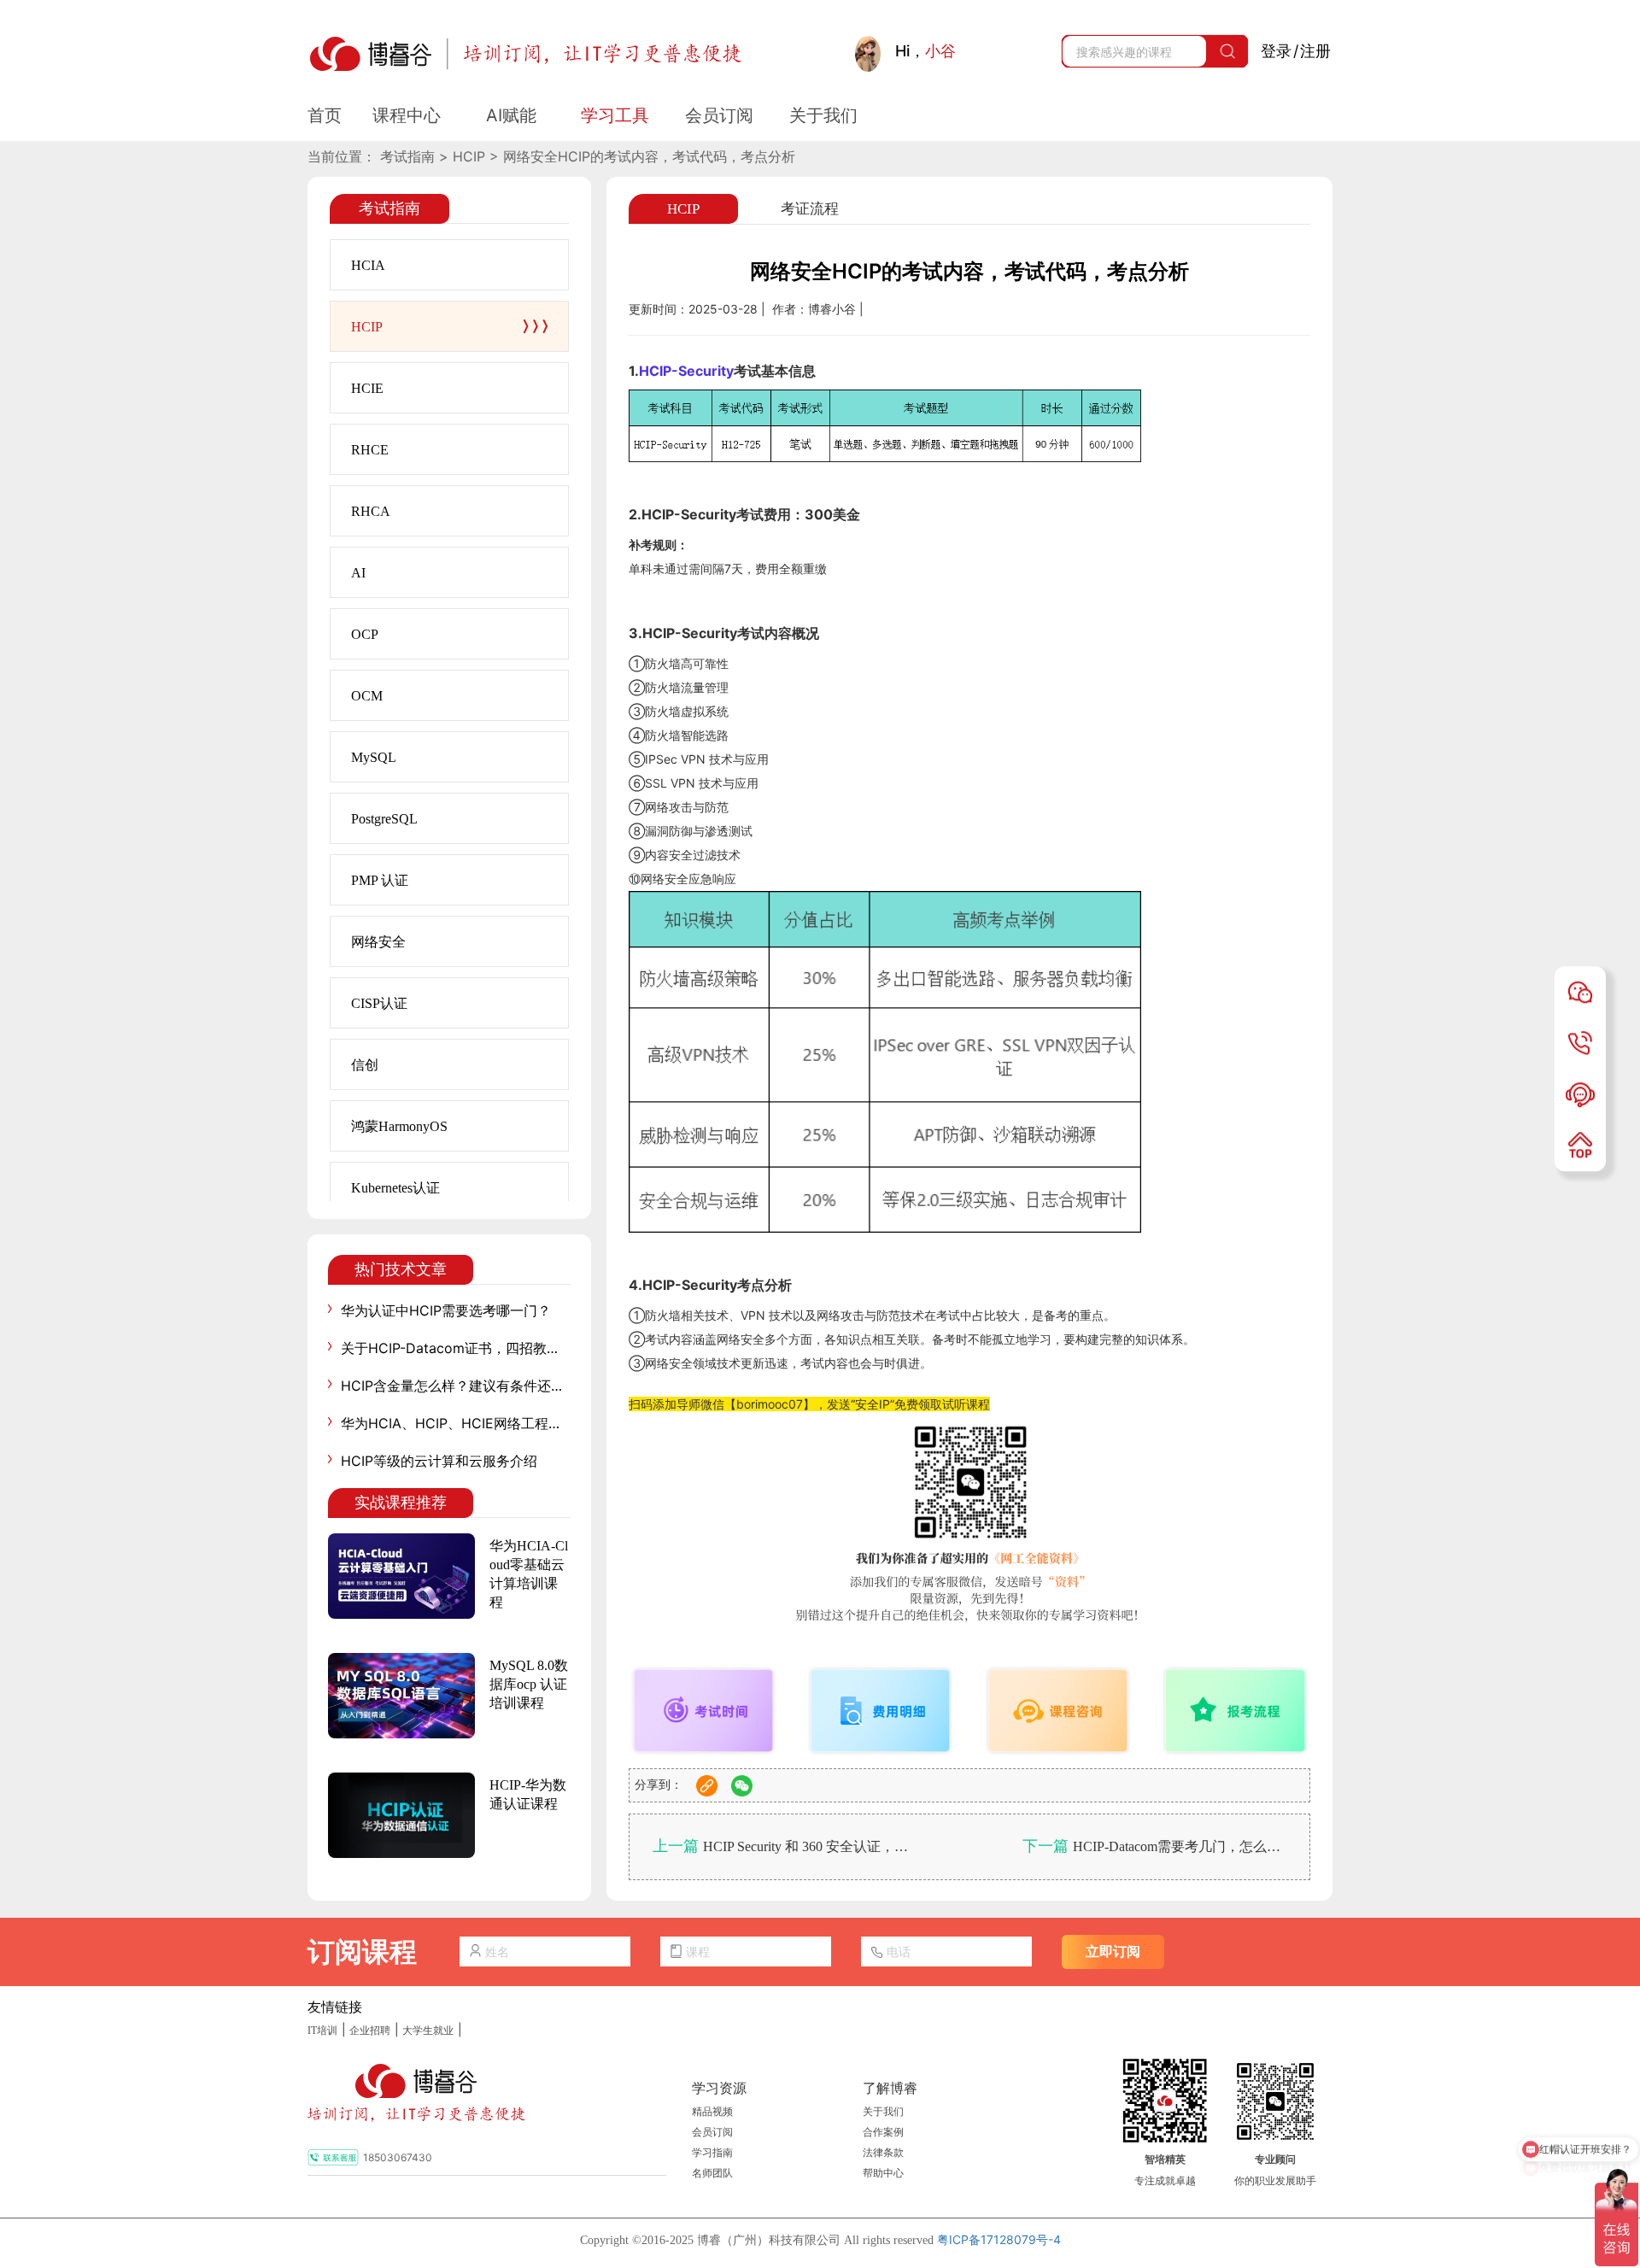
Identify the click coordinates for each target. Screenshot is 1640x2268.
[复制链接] (707, 1786)
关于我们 (883, 2112)
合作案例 (883, 2132)
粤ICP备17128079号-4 (999, 2239)
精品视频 (712, 2112)
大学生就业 (428, 2031)
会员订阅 (712, 2132)
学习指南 (712, 2153)
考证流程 (810, 209)
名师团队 (712, 2173)
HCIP (683, 209)
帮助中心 (883, 2173)
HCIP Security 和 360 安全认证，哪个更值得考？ (810, 1846)
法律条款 (883, 2153)
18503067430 (398, 2157)
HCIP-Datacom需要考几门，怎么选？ (1180, 1846)
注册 (1315, 51)
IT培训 (322, 2031)
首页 (325, 115)
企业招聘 (370, 2031)
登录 (1276, 51)
